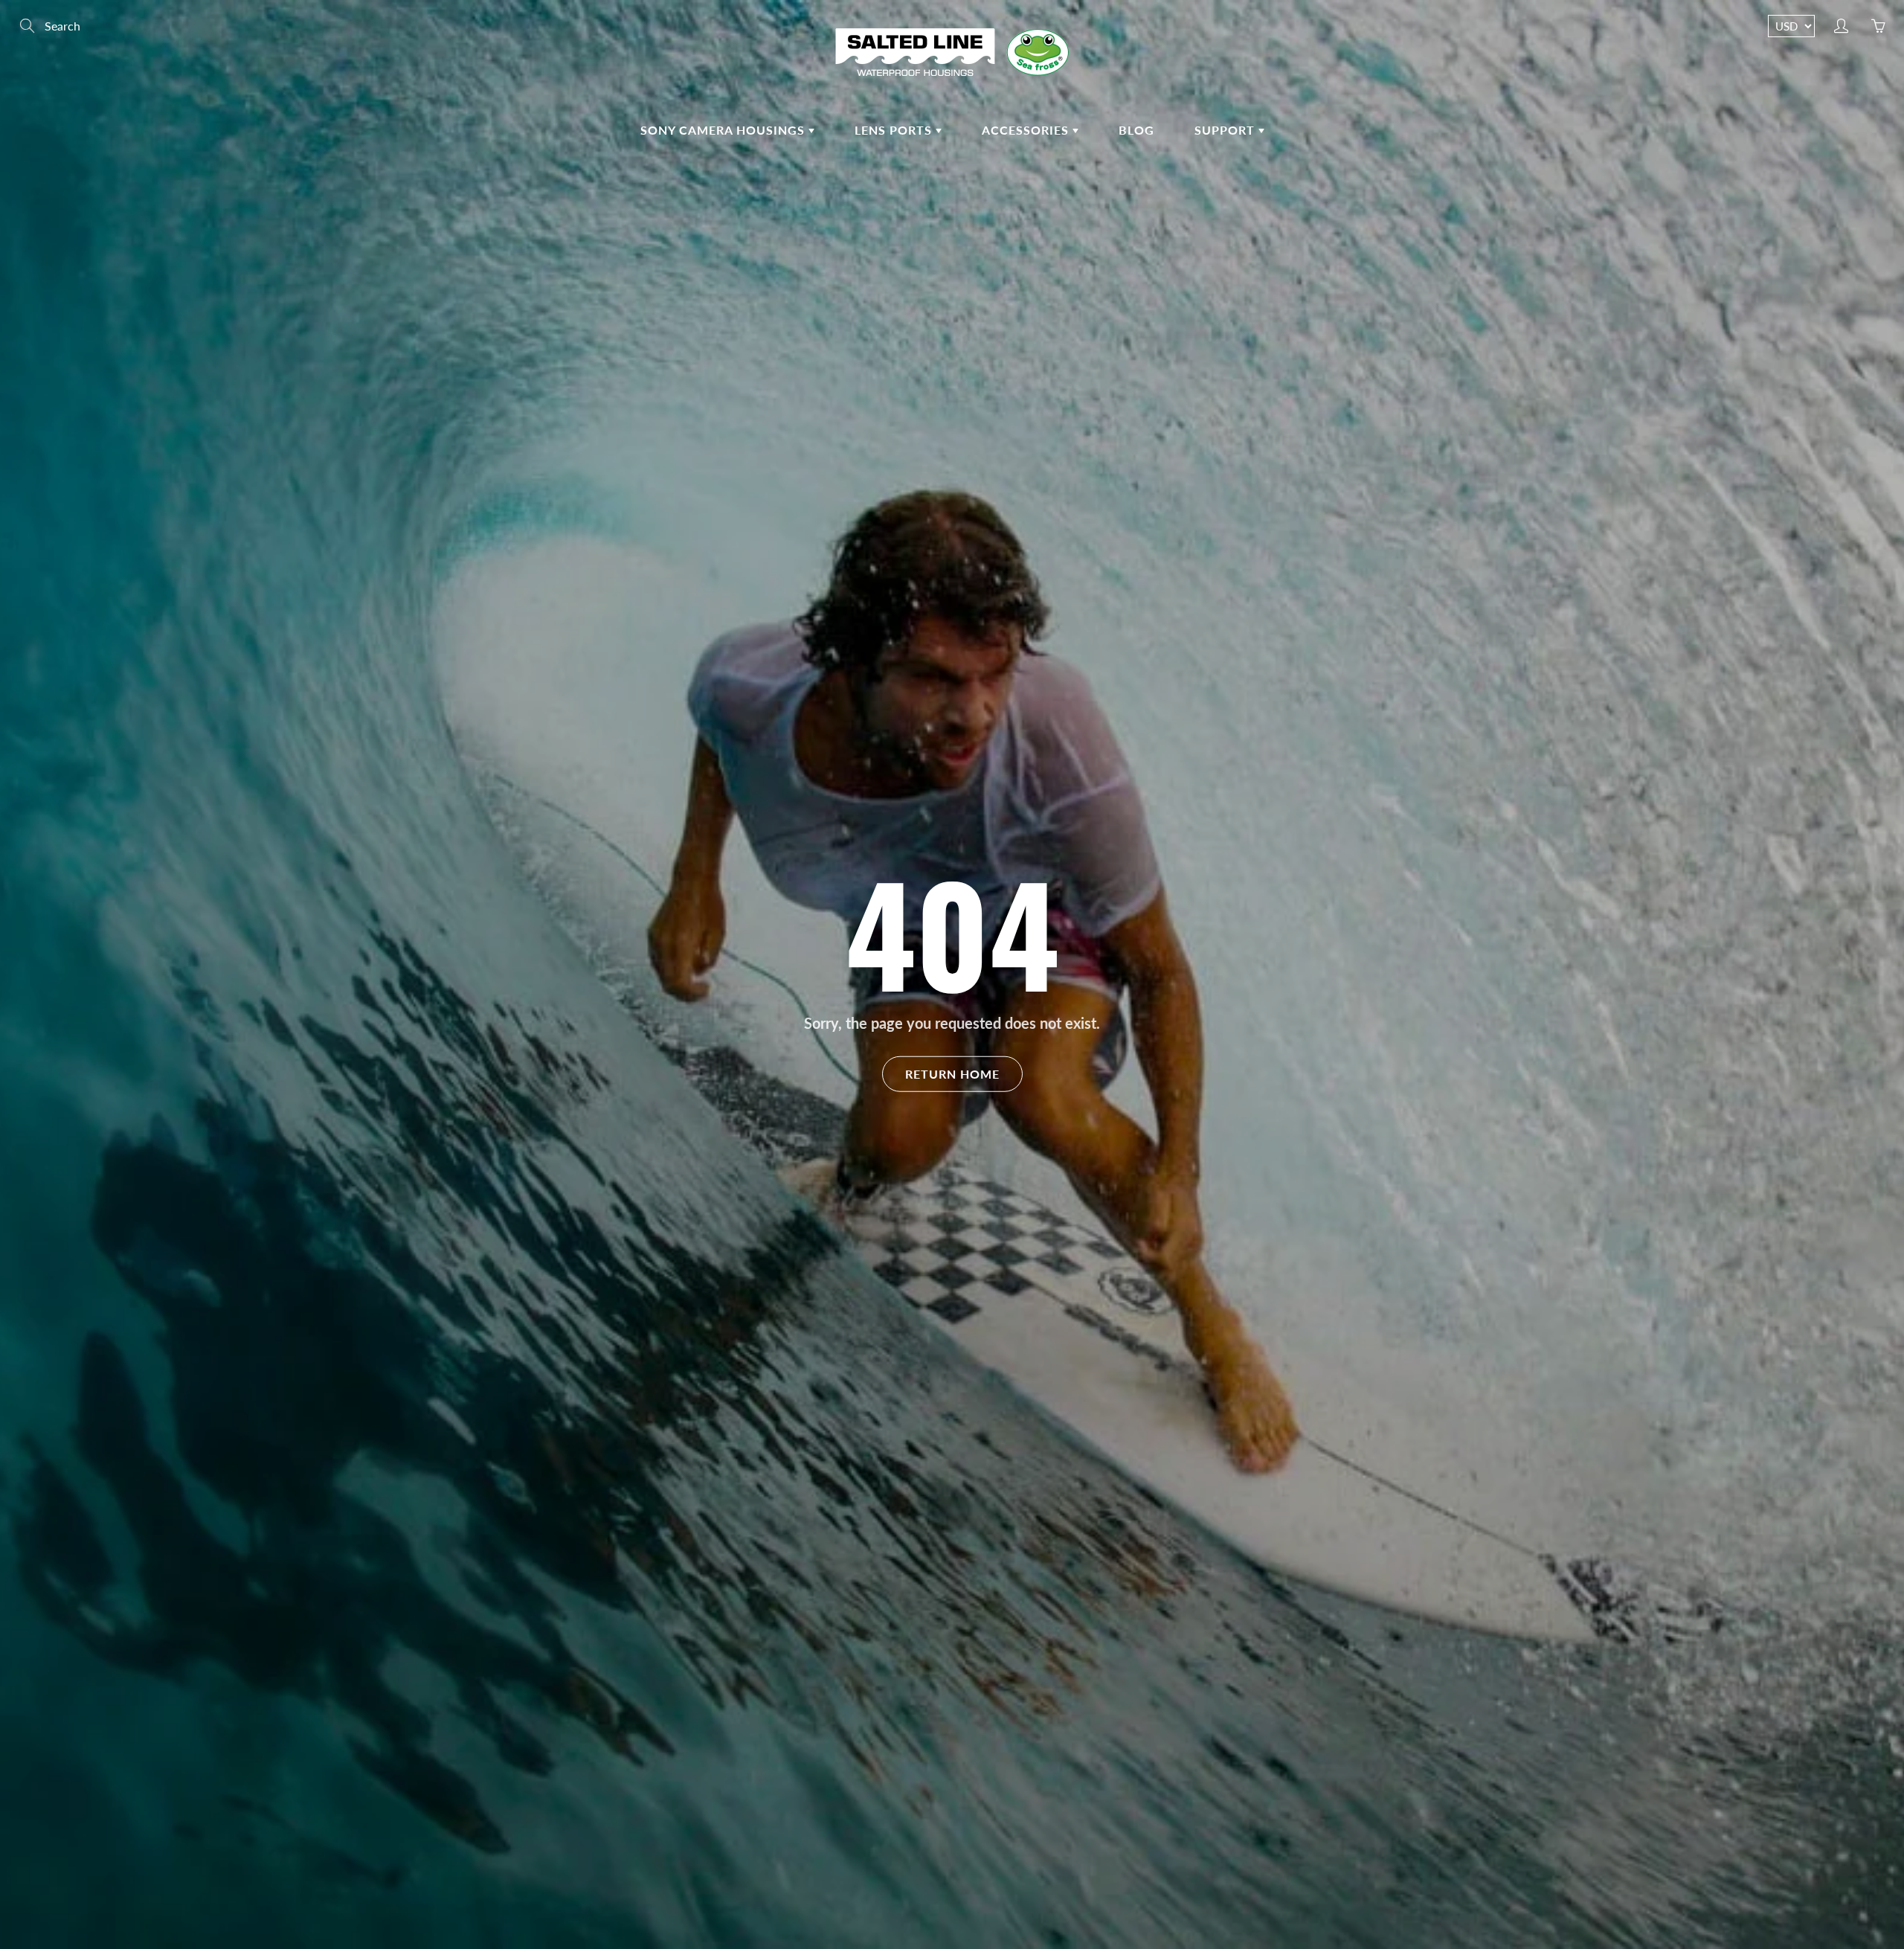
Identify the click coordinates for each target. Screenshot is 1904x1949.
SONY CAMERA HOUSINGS (724, 130)
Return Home (952, 1073)
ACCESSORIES (1027, 130)
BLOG (1136, 130)
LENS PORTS (895, 130)
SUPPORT (1226, 130)
